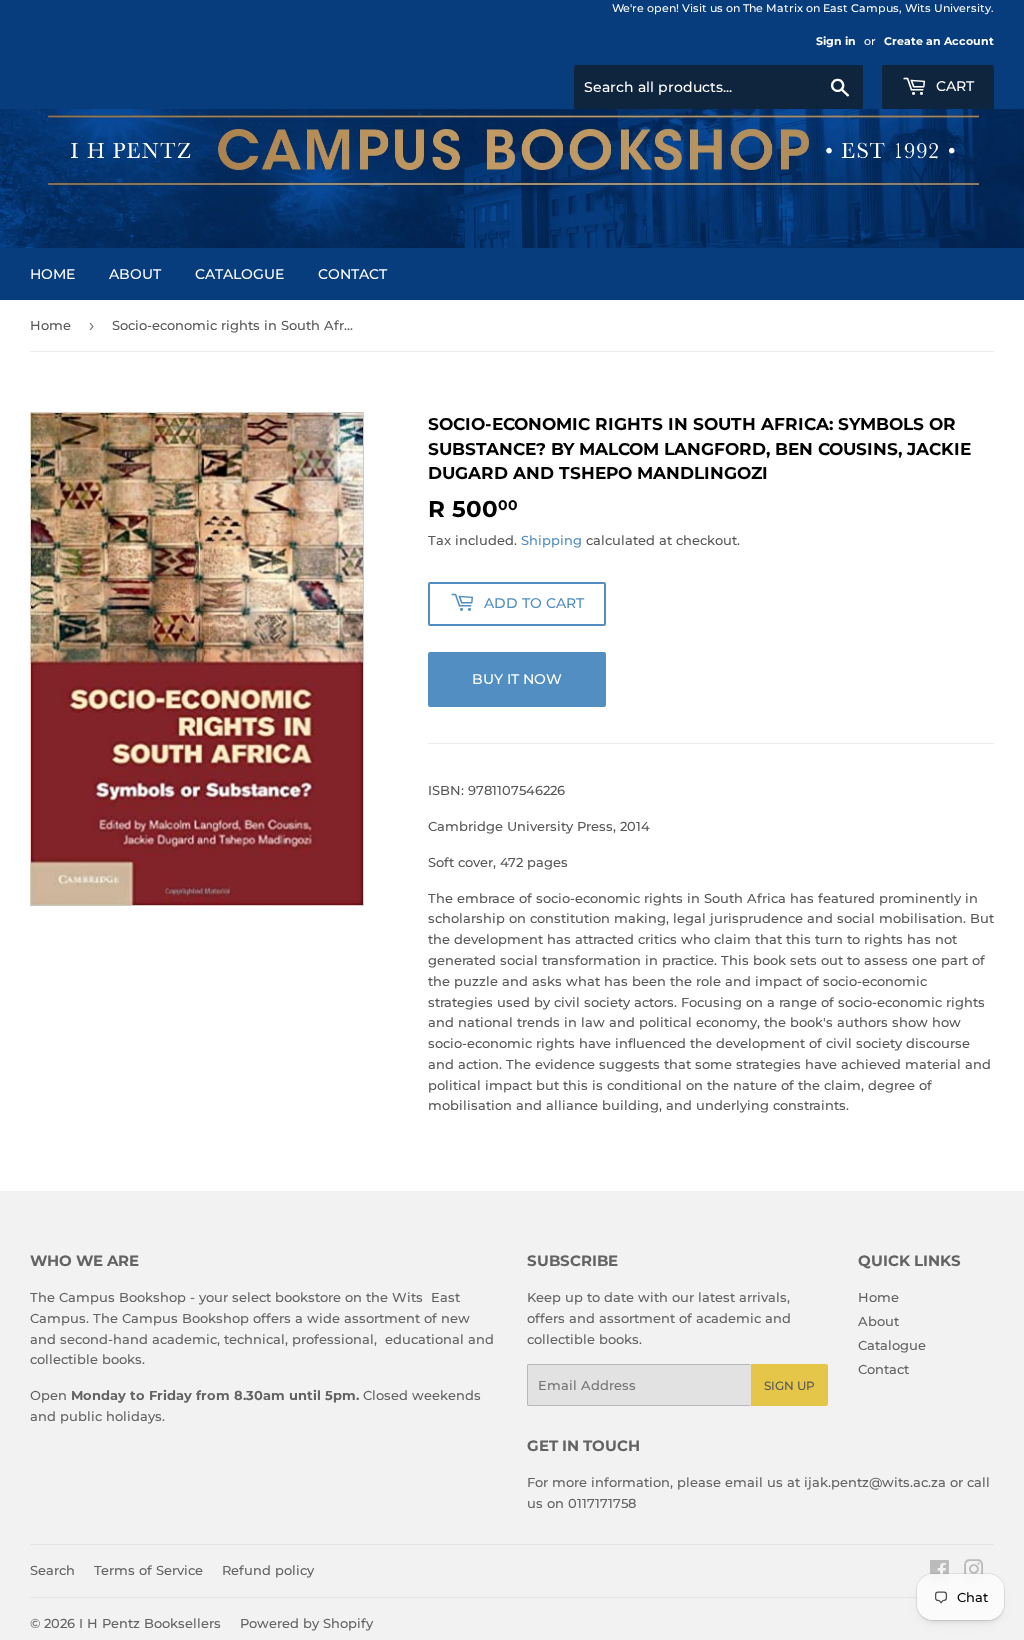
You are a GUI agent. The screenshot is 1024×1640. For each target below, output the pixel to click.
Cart (953, 86)
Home (52, 274)
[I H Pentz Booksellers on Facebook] (939, 1572)
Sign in (836, 41)
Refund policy (268, 1570)
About (135, 274)
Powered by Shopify (306, 1623)
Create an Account (939, 41)
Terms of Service (148, 1570)
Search (52, 1570)
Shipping (551, 540)
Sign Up (789, 1385)
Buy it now (517, 679)
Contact (352, 274)
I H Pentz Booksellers (150, 1623)
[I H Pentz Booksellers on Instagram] (974, 1572)
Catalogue (239, 274)
